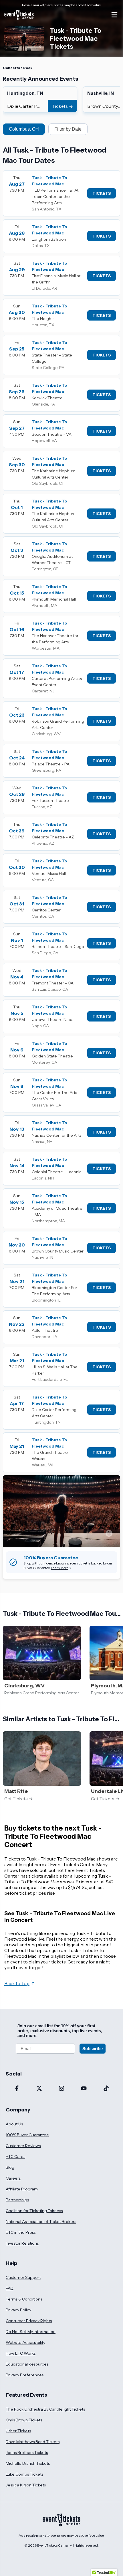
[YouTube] (84, 2089)
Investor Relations (22, 2243)
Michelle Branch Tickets (28, 2463)
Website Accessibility (25, 2342)
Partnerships (17, 2200)
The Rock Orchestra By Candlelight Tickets (45, 2409)
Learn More (60, 1568)
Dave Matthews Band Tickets (33, 2442)
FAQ (10, 2288)
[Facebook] (17, 2089)
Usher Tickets (18, 2431)
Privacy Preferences (25, 2375)
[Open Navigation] (114, 15)
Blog (10, 2167)
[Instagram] (61, 2089)
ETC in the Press (21, 2232)
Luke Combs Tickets (24, 2474)
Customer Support (23, 2277)
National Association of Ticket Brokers (41, 2222)
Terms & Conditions (24, 2299)
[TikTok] (106, 2089)
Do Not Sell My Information (31, 2332)
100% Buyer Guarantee (27, 2135)
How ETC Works (21, 2353)
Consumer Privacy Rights (29, 2321)
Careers (13, 2178)
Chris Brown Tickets (24, 2420)
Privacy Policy (18, 2310)
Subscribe (93, 2049)
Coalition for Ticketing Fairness (34, 2211)
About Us (14, 2124)
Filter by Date (68, 129)
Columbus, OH (24, 129)
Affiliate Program (22, 2189)
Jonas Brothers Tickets (27, 2453)
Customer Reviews (23, 2146)
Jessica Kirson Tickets (26, 2485)
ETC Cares (15, 2157)
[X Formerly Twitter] (39, 2089)
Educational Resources (27, 2364)
